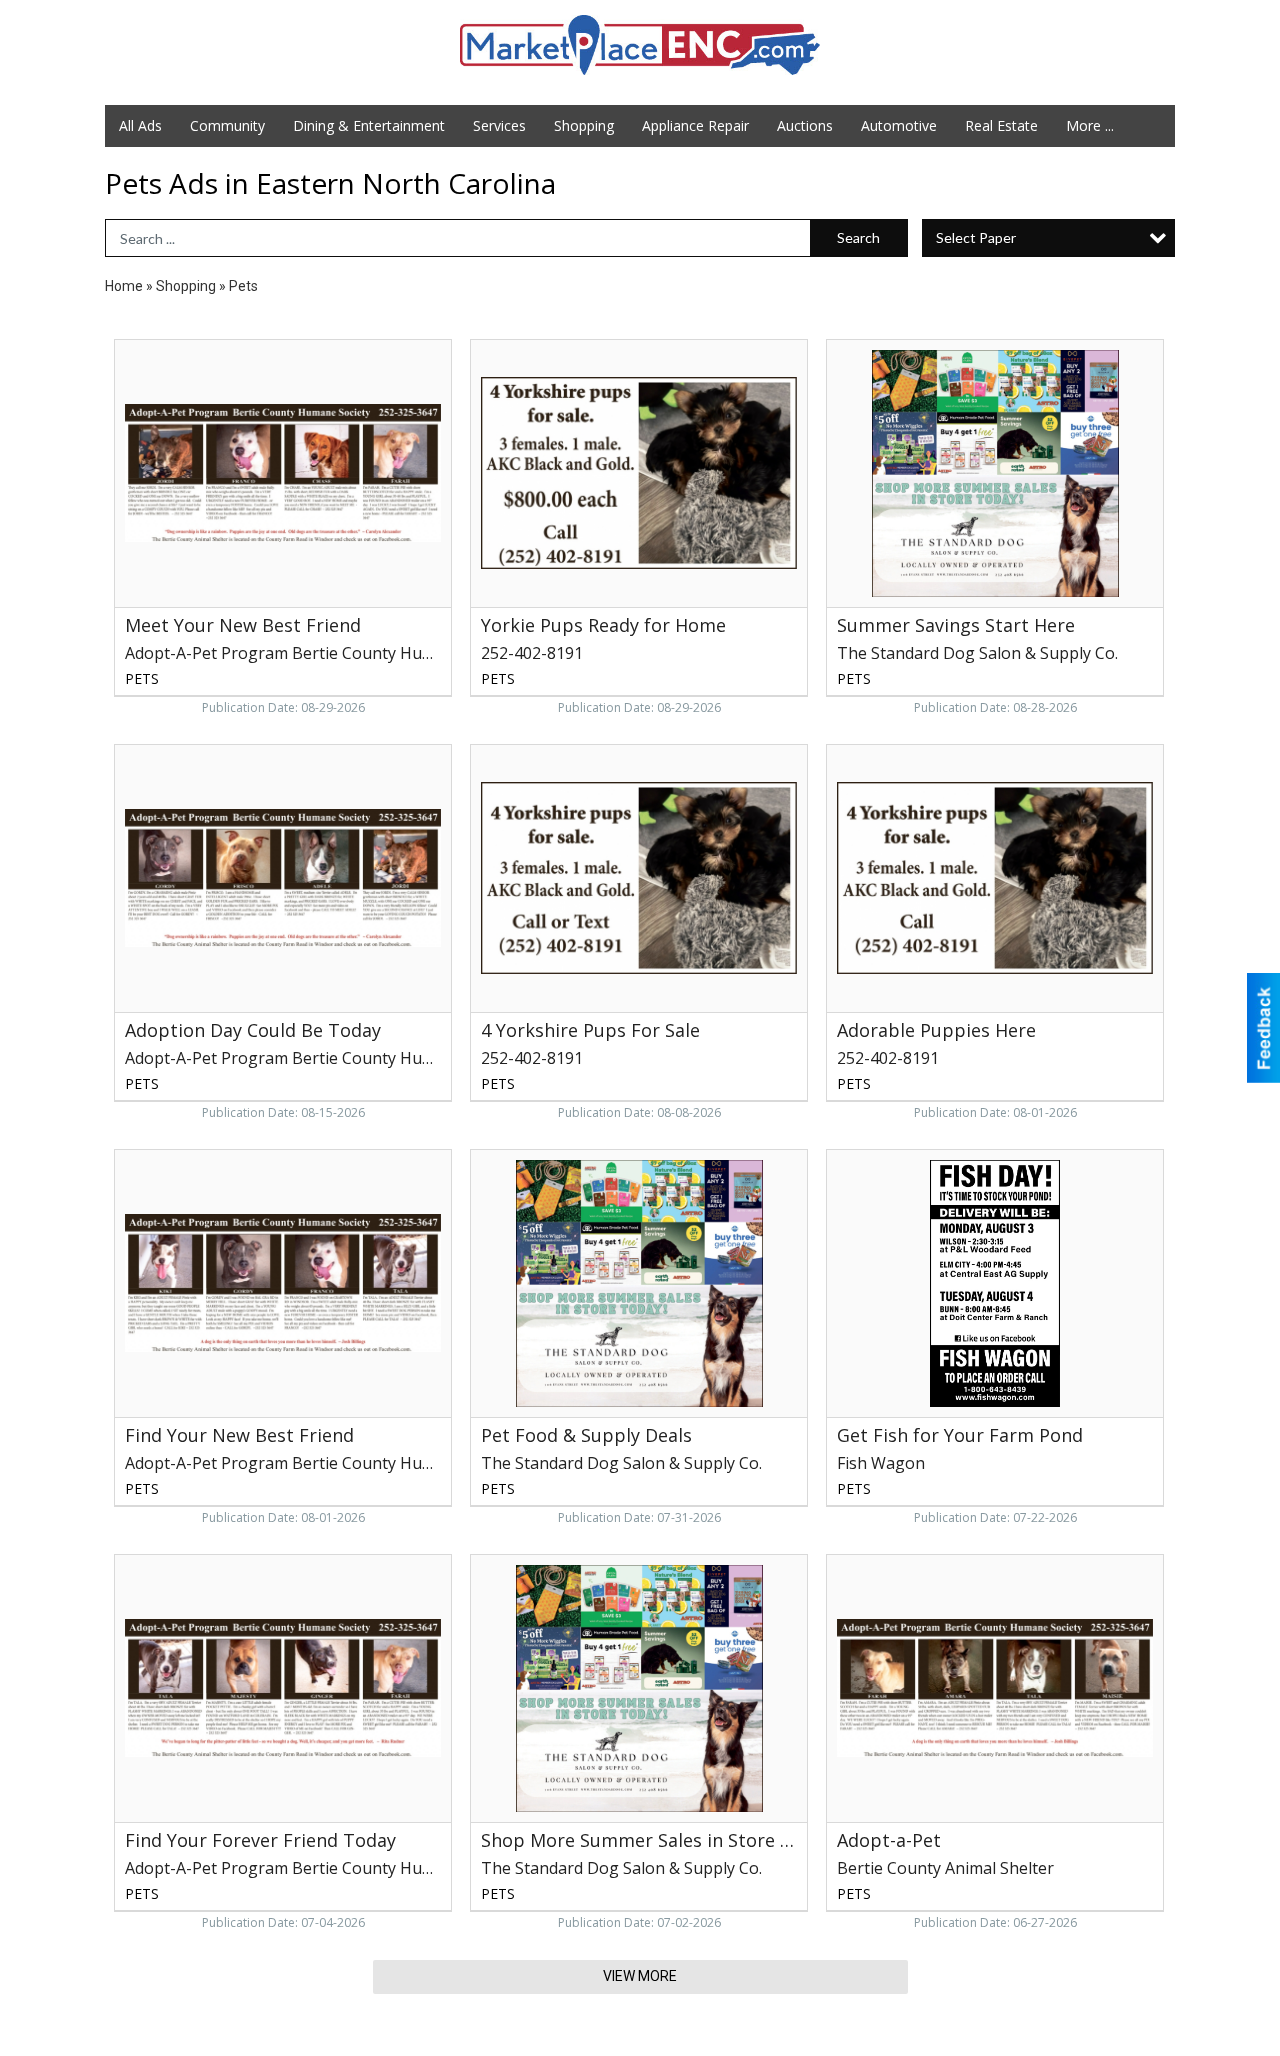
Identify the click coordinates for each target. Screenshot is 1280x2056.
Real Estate (1001, 125)
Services (499, 125)
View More (640, 1976)
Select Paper (976, 237)
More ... (1090, 125)
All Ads (140, 125)
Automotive (899, 125)
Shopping (584, 125)
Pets (243, 286)
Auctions (805, 125)
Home (124, 286)
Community (227, 125)
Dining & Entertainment (369, 125)
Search (858, 237)
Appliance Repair (695, 125)
